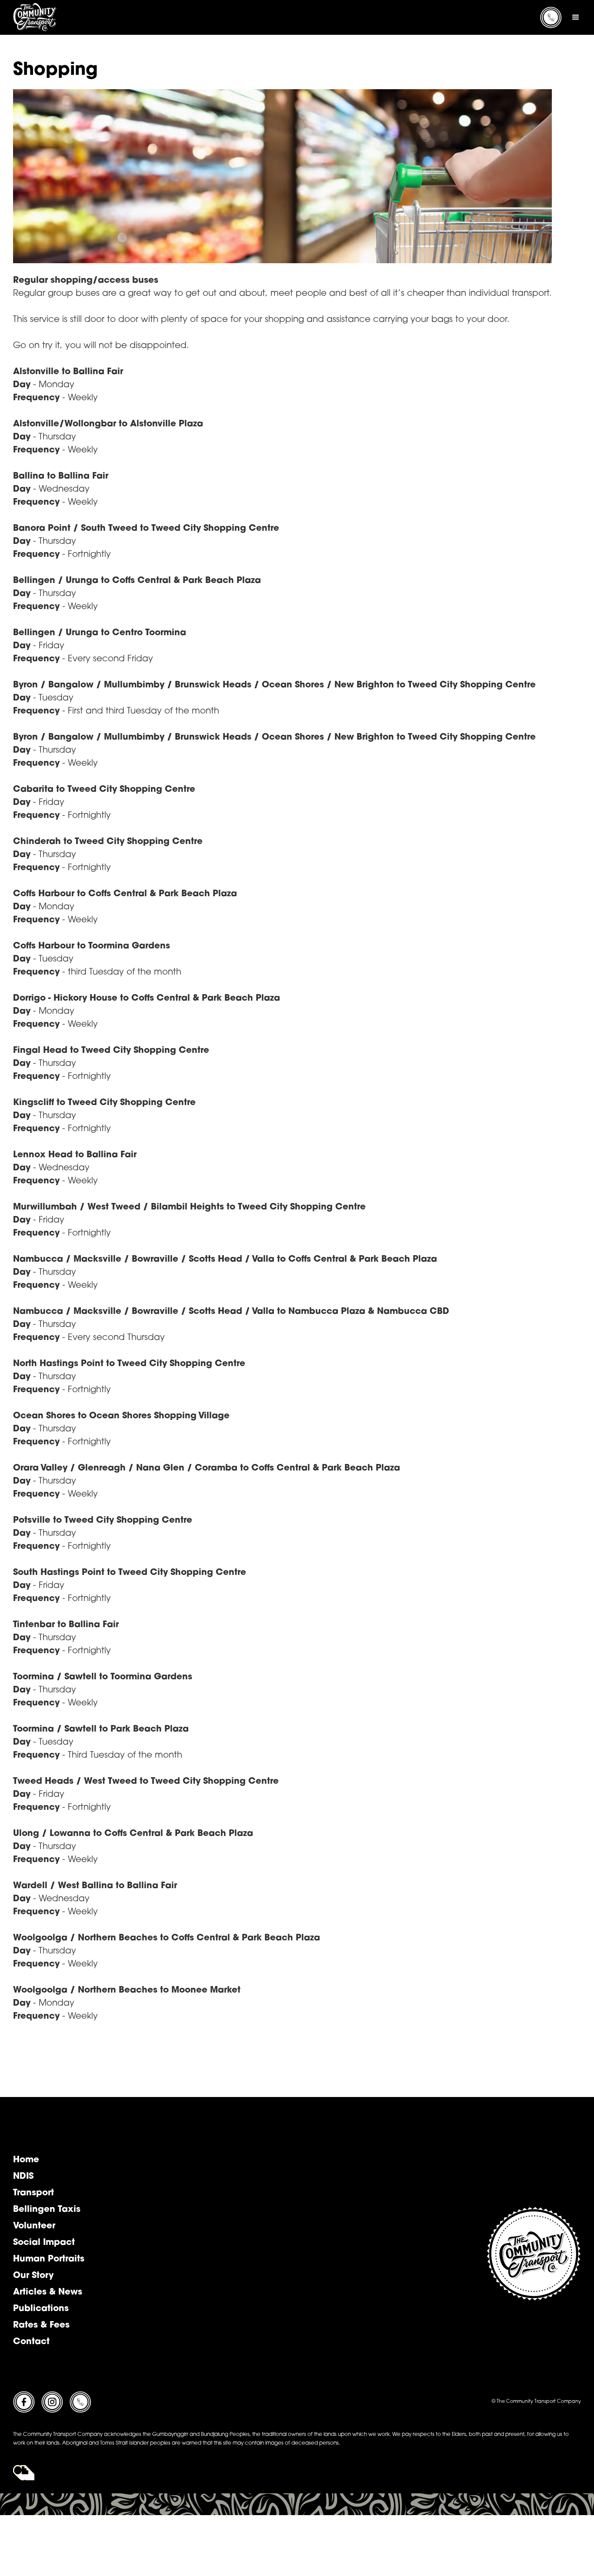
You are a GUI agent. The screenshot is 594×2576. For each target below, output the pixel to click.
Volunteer (34, 2226)
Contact (31, 2342)
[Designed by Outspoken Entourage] (24, 2473)
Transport (33, 2193)
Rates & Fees (41, 2325)
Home (26, 2160)
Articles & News (48, 2292)
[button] (576, 17)
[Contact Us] (80, 2402)
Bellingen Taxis (47, 2210)
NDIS (23, 2177)
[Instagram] (52, 2402)
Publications (41, 2309)
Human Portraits (49, 2259)
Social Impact (44, 2243)
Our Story (33, 2276)
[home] (35, 17)
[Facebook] (24, 2402)
